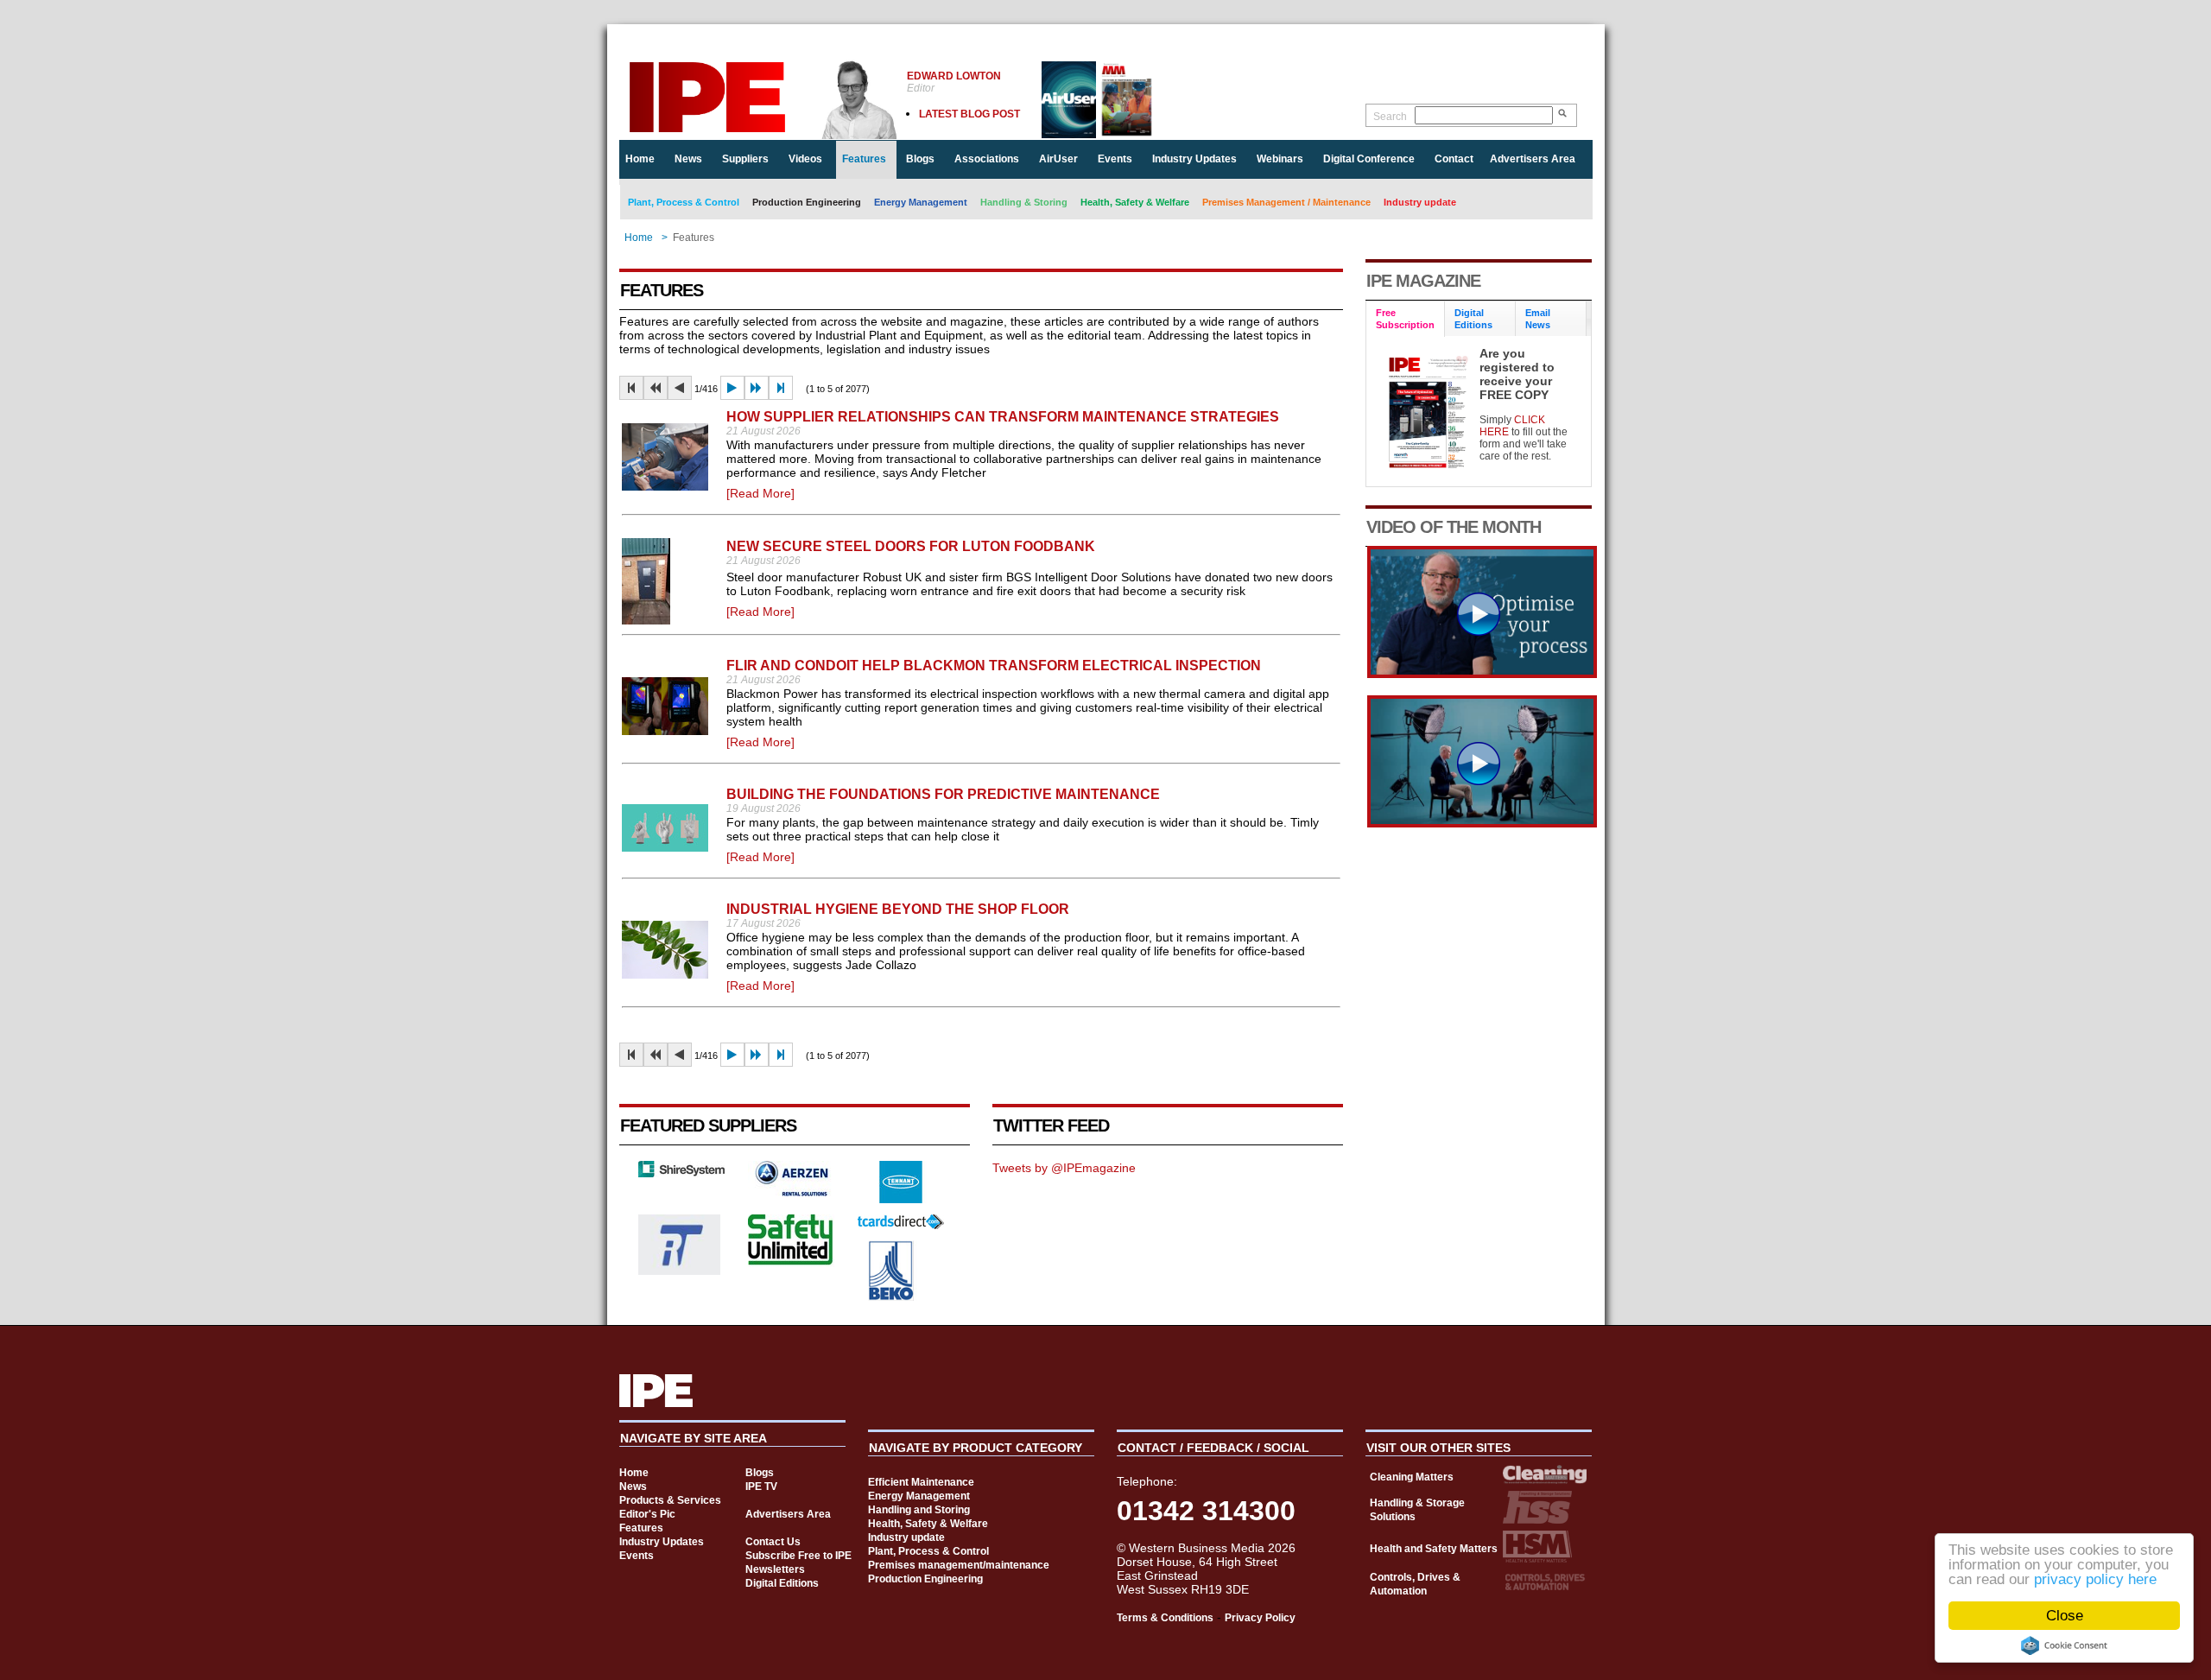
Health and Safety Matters (1434, 1549)
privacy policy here (2095, 1579)
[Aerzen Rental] (791, 1192)
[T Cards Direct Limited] (901, 1225)
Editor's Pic (647, 1514)
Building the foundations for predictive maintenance (943, 794)
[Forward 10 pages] (757, 388)
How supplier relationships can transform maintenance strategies (1003, 417)
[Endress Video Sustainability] (1482, 674)
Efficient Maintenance (921, 1482)
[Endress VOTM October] (1482, 823)
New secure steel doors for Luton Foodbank (911, 546)
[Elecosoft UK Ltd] (681, 1173)
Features (864, 159)
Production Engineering (807, 202)
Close (2065, 1616)
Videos (805, 159)
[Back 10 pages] (656, 388)
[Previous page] (680, 388)
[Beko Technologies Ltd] (892, 1296)
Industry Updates (1194, 159)
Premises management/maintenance (959, 1565)
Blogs (920, 159)
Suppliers (745, 159)
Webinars (1280, 159)
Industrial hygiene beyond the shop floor (898, 909)
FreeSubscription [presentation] (1405, 319)
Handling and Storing (919, 1510)
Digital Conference (1369, 159)
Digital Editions (782, 1583)
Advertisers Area (1533, 159)
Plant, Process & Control (684, 202)
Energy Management (921, 202)
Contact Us (773, 1542)
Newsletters (775, 1569)
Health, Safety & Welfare (1135, 202)
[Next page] (732, 388)
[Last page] (781, 388)
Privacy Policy (1260, 1618)
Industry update (1420, 202)
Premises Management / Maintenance (1286, 202)
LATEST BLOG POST (969, 114)
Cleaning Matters (1412, 1477)
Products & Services (670, 1500)
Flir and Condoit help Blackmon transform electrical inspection (994, 666)
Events (1115, 159)
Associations (987, 159)
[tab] (1406, 319)
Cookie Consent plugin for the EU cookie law (2064, 1645)
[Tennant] (901, 1199)
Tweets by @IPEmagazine (1064, 1168)
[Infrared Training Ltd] (680, 1271)
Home (640, 159)
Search (1390, 117)
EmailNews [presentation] (1538, 319)
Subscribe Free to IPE (798, 1556)
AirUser (1058, 159)
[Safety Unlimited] (791, 1263)
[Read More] (760, 493)
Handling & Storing (1024, 202)
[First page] (631, 388)
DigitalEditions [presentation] (1473, 319)
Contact (1454, 159)
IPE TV (761, 1487)
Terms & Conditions (1165, 1618)
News (688, 159)
